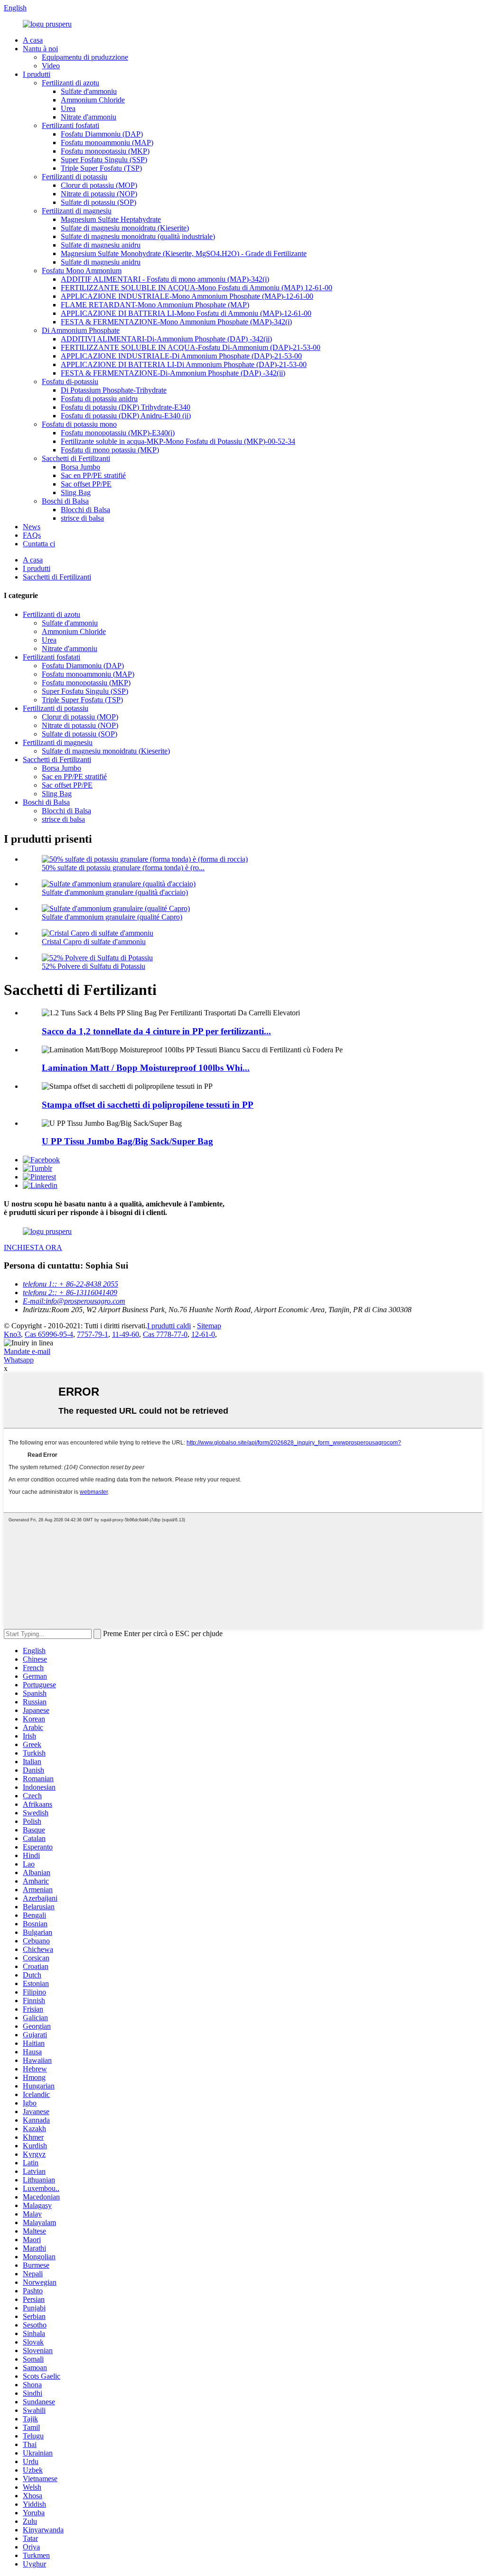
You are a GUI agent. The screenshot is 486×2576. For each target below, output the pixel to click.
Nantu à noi (40, 49)
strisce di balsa (82, 518)
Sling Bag (76, 492)
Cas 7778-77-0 (165, 1334)
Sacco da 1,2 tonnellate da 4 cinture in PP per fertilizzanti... (156, 1031)
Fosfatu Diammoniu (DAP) (102, 134)
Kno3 (12, 1334)
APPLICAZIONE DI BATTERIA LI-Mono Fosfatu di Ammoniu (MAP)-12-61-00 (186, 313)
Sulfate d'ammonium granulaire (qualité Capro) (112, 917)
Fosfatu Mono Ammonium (82, 271)
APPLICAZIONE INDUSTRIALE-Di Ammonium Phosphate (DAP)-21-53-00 (181, 356)
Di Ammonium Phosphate (81, 330)
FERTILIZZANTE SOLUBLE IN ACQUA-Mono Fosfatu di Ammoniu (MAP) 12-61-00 (196, 288)
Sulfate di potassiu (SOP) (98, 202)
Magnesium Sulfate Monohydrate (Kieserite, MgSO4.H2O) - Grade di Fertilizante (184, 253)
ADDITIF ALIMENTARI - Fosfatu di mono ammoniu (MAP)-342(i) (165, 279)
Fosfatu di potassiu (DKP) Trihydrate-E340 (126, 407)
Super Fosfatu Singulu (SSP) (104, 160)
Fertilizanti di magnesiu (77, 211)
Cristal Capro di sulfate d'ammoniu (94, 942)
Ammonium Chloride (93, 100)
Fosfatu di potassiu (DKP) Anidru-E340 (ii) (126, 416)
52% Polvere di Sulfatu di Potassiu (93, 966)
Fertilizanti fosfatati (70, 125)
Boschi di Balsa (65, 501)
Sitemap (209, 1326)
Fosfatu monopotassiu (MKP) (105, 151)
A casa (33, 40)
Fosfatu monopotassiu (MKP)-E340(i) (118, 433)
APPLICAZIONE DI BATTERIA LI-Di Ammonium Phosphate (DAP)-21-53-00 (184, 364)
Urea (68, 108)
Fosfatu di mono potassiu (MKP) (110, 450)
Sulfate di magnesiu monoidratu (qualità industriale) (138, 236)
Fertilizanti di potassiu (75, 177)
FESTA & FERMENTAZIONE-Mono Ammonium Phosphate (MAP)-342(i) (176, 322)
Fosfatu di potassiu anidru (99, 399)
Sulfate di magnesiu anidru (101, 245)
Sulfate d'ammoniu (89, 91)
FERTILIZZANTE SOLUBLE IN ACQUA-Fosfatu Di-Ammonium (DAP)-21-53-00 (191, 347)
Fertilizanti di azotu (70, 83)
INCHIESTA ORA (33, 1247)
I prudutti (37, 74)
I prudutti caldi (169, 1326)
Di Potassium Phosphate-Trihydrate (114, 390)
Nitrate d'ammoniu (89, 117)
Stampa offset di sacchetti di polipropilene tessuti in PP (148, 1105)
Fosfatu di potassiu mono (79, 424)
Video (51, 66)
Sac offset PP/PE (86, 484)
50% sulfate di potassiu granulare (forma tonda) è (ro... (123, 868)
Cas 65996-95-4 (49, 1334)
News (32, 527)
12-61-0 (203, 1334)
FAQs (32, 535)
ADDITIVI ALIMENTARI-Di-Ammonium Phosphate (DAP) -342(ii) (166, 339)
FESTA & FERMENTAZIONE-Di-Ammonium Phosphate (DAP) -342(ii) (173, 373)
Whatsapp (19, 1360)
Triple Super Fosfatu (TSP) (101, 168)
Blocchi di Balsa (85, 510)
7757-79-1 (93, 1334)
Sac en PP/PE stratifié (93, 475)
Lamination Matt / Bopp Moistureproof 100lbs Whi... (146, 1068)
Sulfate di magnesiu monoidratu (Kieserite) (125, 228)
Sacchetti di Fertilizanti (76, 458)
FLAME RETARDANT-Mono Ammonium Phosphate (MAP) (155, 305)
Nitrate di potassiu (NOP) (99, 194)
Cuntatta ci (39, 544)
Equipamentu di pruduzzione (85, 57)
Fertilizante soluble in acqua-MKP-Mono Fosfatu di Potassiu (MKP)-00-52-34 (178, 441)
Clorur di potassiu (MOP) (99, 185)
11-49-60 (126, 1334)
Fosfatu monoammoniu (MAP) (107, 143)
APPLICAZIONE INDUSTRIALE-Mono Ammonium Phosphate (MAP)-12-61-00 (187, 296)
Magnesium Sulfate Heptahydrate (111, 219)
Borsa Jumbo (80, 467)
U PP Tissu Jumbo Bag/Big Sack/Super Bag (127, 1141)
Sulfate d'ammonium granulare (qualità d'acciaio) (115, 892)
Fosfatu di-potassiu (70, 382)
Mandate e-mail (27, 1351)
